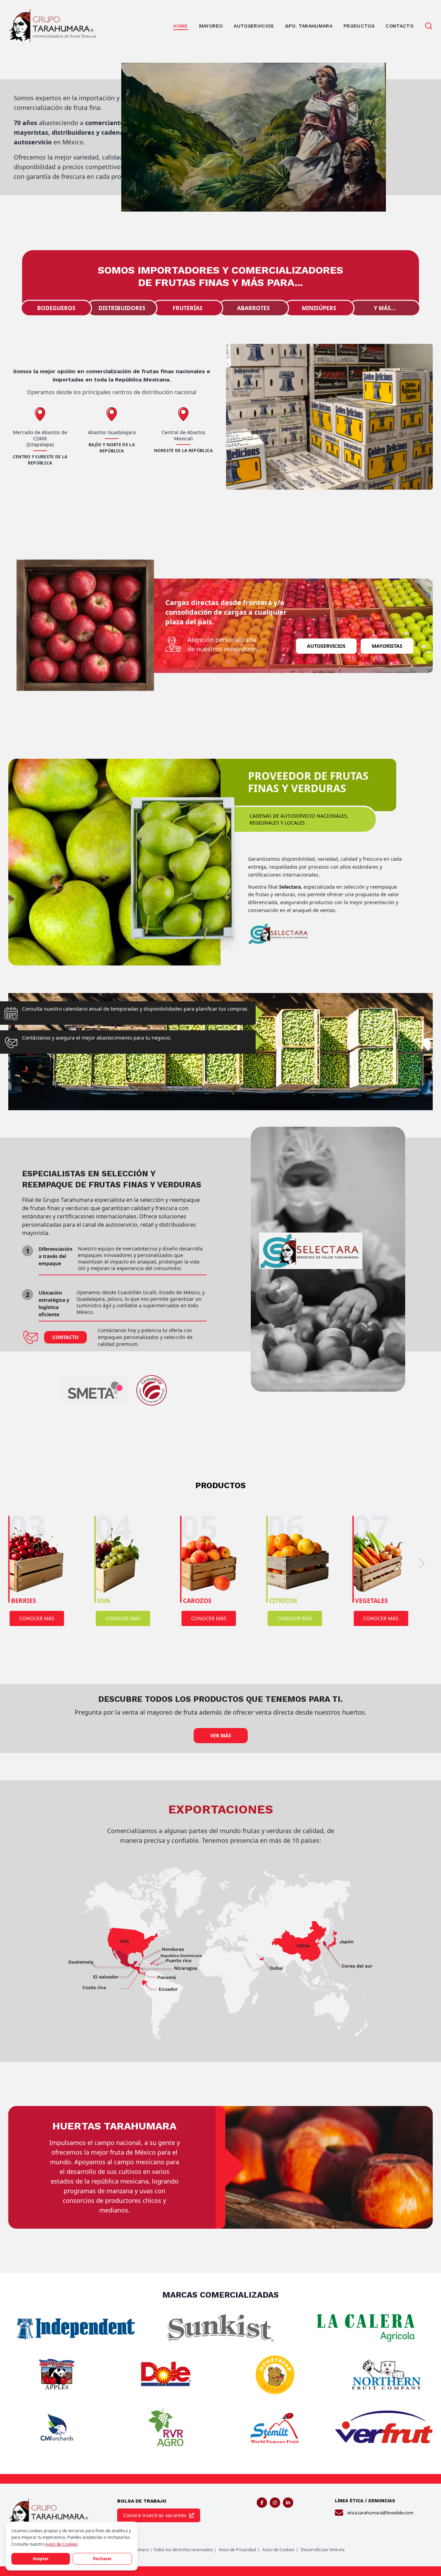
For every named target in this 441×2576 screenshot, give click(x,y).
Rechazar (102, 2559)
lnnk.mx (337, 2550)
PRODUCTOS (359, 26)
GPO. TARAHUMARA (309, 26)
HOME (181, 26)
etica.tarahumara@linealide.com (380, 2513)
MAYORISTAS (387, 646)
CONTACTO (399, 26)
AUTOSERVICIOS (254, 26)
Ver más (221, 1735)
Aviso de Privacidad (237, 2550)
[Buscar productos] (429, 26)
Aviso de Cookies (278, 2550)
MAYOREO (211, 26)
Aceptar (41, 2559)
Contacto (65, 1337)
